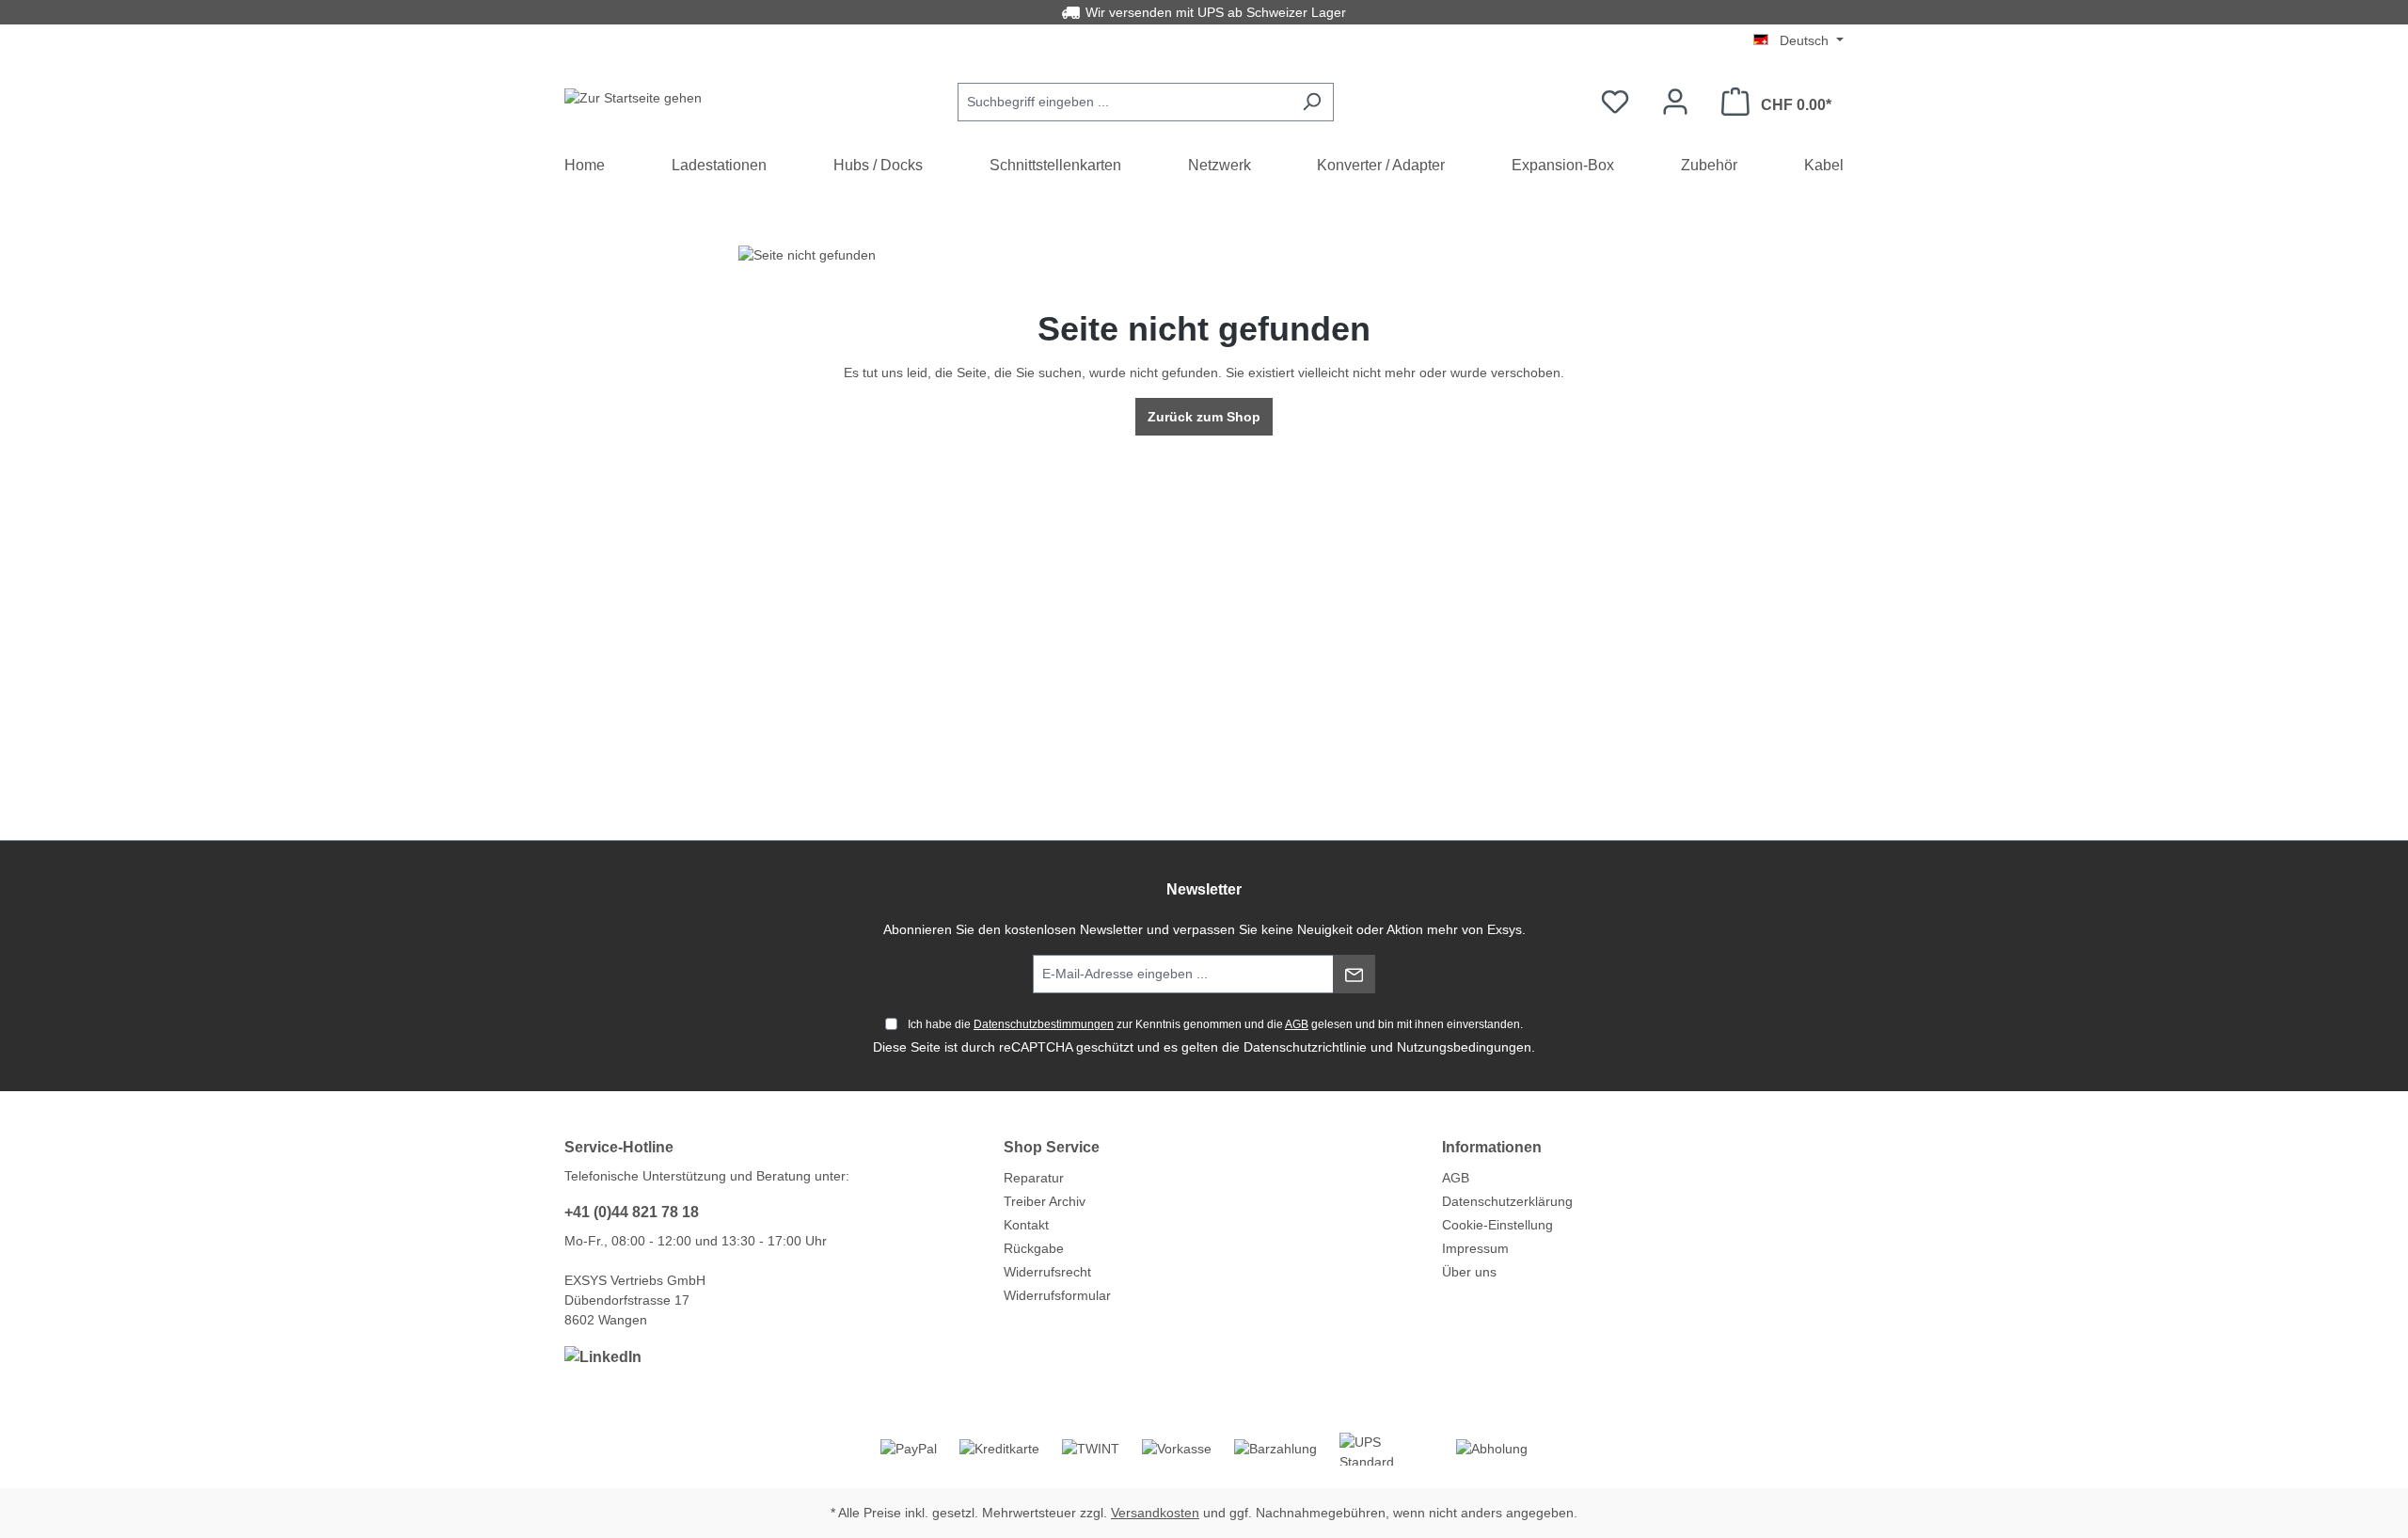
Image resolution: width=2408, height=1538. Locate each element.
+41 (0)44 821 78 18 (632, 1212)
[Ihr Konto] (1675, 102)
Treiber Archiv (1045, 1201)
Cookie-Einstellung (1497, 1225)
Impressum (1475, 1248)
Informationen (1492, 1147)
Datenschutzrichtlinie (1305, 1047)
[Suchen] (1312, 102)
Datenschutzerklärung (1507, 1201)
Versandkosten (1155, 1513)
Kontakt (1026, 1225)
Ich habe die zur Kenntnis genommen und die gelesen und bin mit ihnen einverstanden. (1215, 1024)
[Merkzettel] (1615, 102)
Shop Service (1052, 1147)
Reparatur (1034, 1178)
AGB (1297, 1024)
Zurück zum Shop (1204, 417)
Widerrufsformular (1057, 1295)
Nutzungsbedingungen (1464, 1047)
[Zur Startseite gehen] (633, 98)
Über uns (1469, 1272)
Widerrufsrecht (1047, 1272)
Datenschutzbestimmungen (1044, 1024)
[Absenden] (1354, 974)
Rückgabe (1034, 1248)
